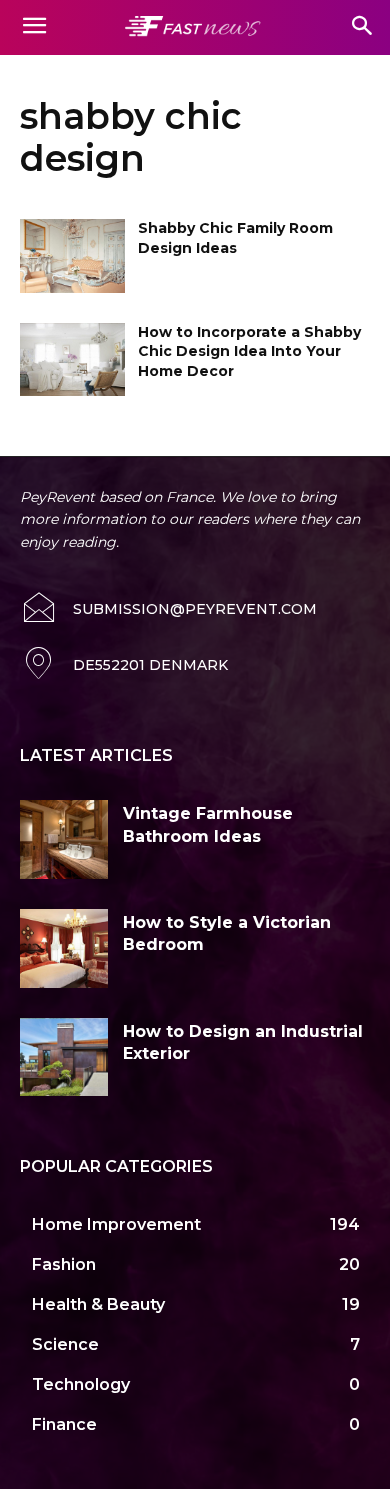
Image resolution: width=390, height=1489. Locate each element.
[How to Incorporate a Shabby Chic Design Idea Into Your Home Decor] (72, 360)
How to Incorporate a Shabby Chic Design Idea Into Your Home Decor (249, 351)
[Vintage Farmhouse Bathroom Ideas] (64, 839)
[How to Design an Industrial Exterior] (64, 1057)
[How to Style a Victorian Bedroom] (64, 948)
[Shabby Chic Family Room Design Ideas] (72, 256)
